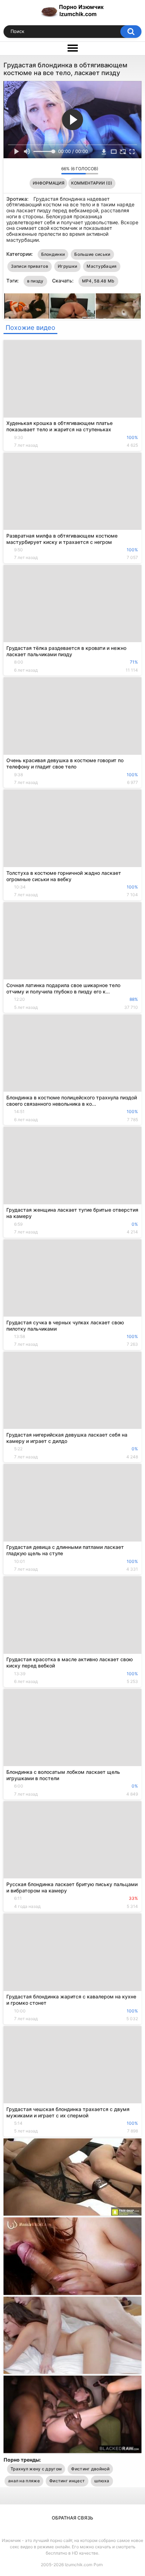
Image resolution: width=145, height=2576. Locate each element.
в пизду (35, 281)
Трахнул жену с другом (36, 2469)
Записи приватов (30, 266)
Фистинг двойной (90, 2469)
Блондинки (53, 254)
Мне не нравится (54, 171)
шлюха (102, 2481)
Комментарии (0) (92, 183)
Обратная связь (72, 2518)
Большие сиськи (92, 254)
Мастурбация (102, 266)
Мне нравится (45, 171)
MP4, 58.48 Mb (98, 281)
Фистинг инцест (67, 2481)
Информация (49, 183)
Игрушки (67, 266)
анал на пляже (24, 2481)
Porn (98, 2565)
